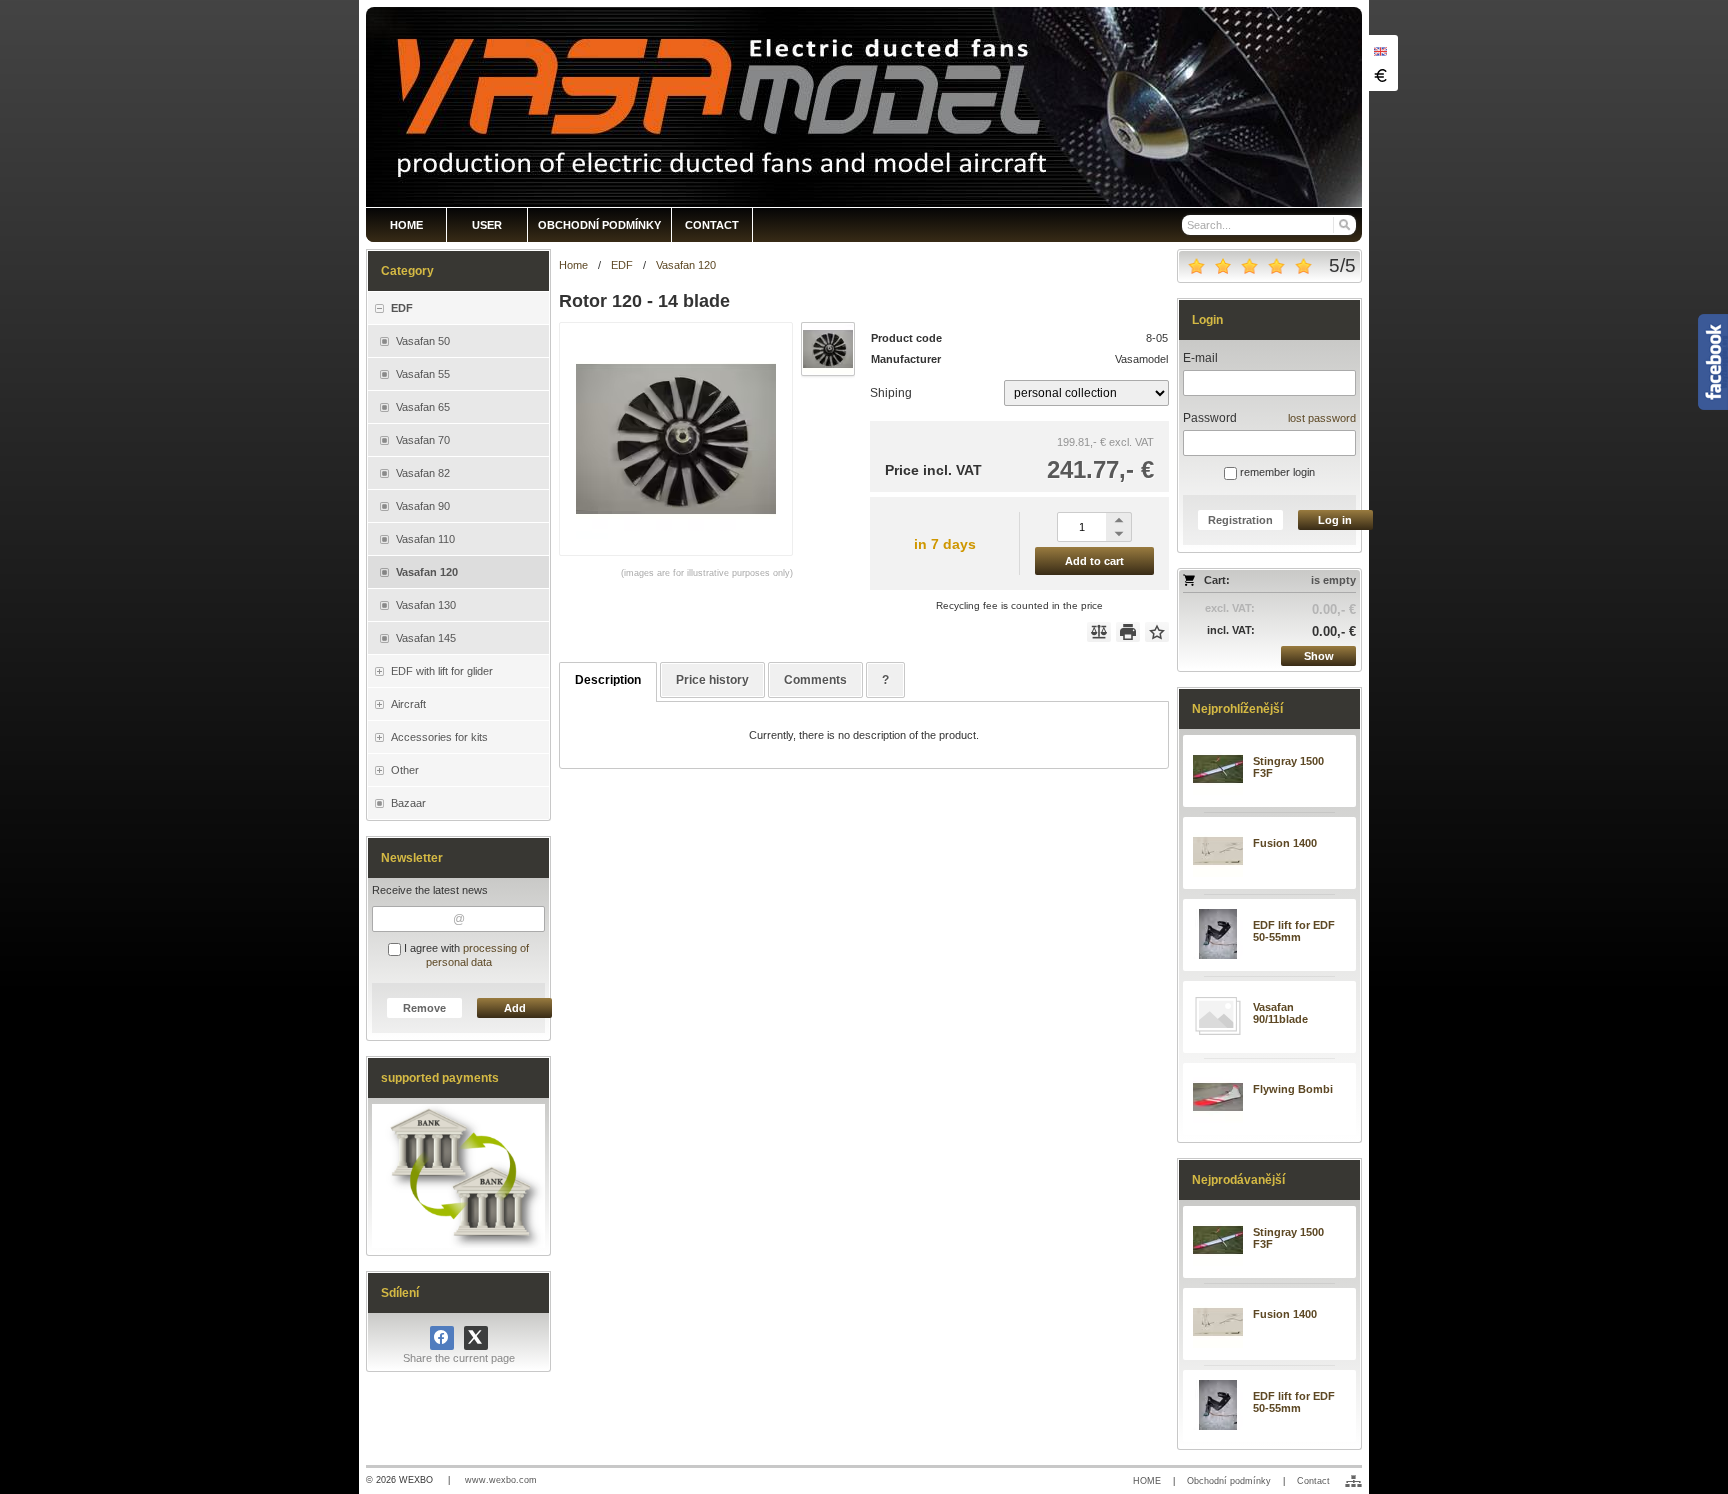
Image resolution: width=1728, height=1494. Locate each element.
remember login (1276, 472)
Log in (1335, 520)
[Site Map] (1353, 1481)
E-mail (1200, 358)
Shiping (891, 393)
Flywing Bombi (1293, 1089)
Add (515, 1008)
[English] (1380, 51)
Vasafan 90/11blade (1280, 1013)
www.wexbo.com (501, 1480)
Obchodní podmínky (1229, 1481)
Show (1319, 656)
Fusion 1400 (1285, 843)
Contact (1313, 1481)
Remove (424, 1008)
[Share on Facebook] (442, 1338)
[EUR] (1380, 75)
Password (1210, 418)
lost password (1322, 418)
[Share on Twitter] (476, 1338)
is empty (1333, 580)
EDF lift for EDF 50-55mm (1294, 931)
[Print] (1128, 632)
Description (608, 680)
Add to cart (1094, 561)
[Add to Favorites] (1157, 632)
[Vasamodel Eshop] (864, 107)
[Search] (1343, 225)
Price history (712, 680)
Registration (1240, 520)
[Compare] (1099, 632)
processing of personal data (478, 955)
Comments (815, 680)
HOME (1147, 1481)
